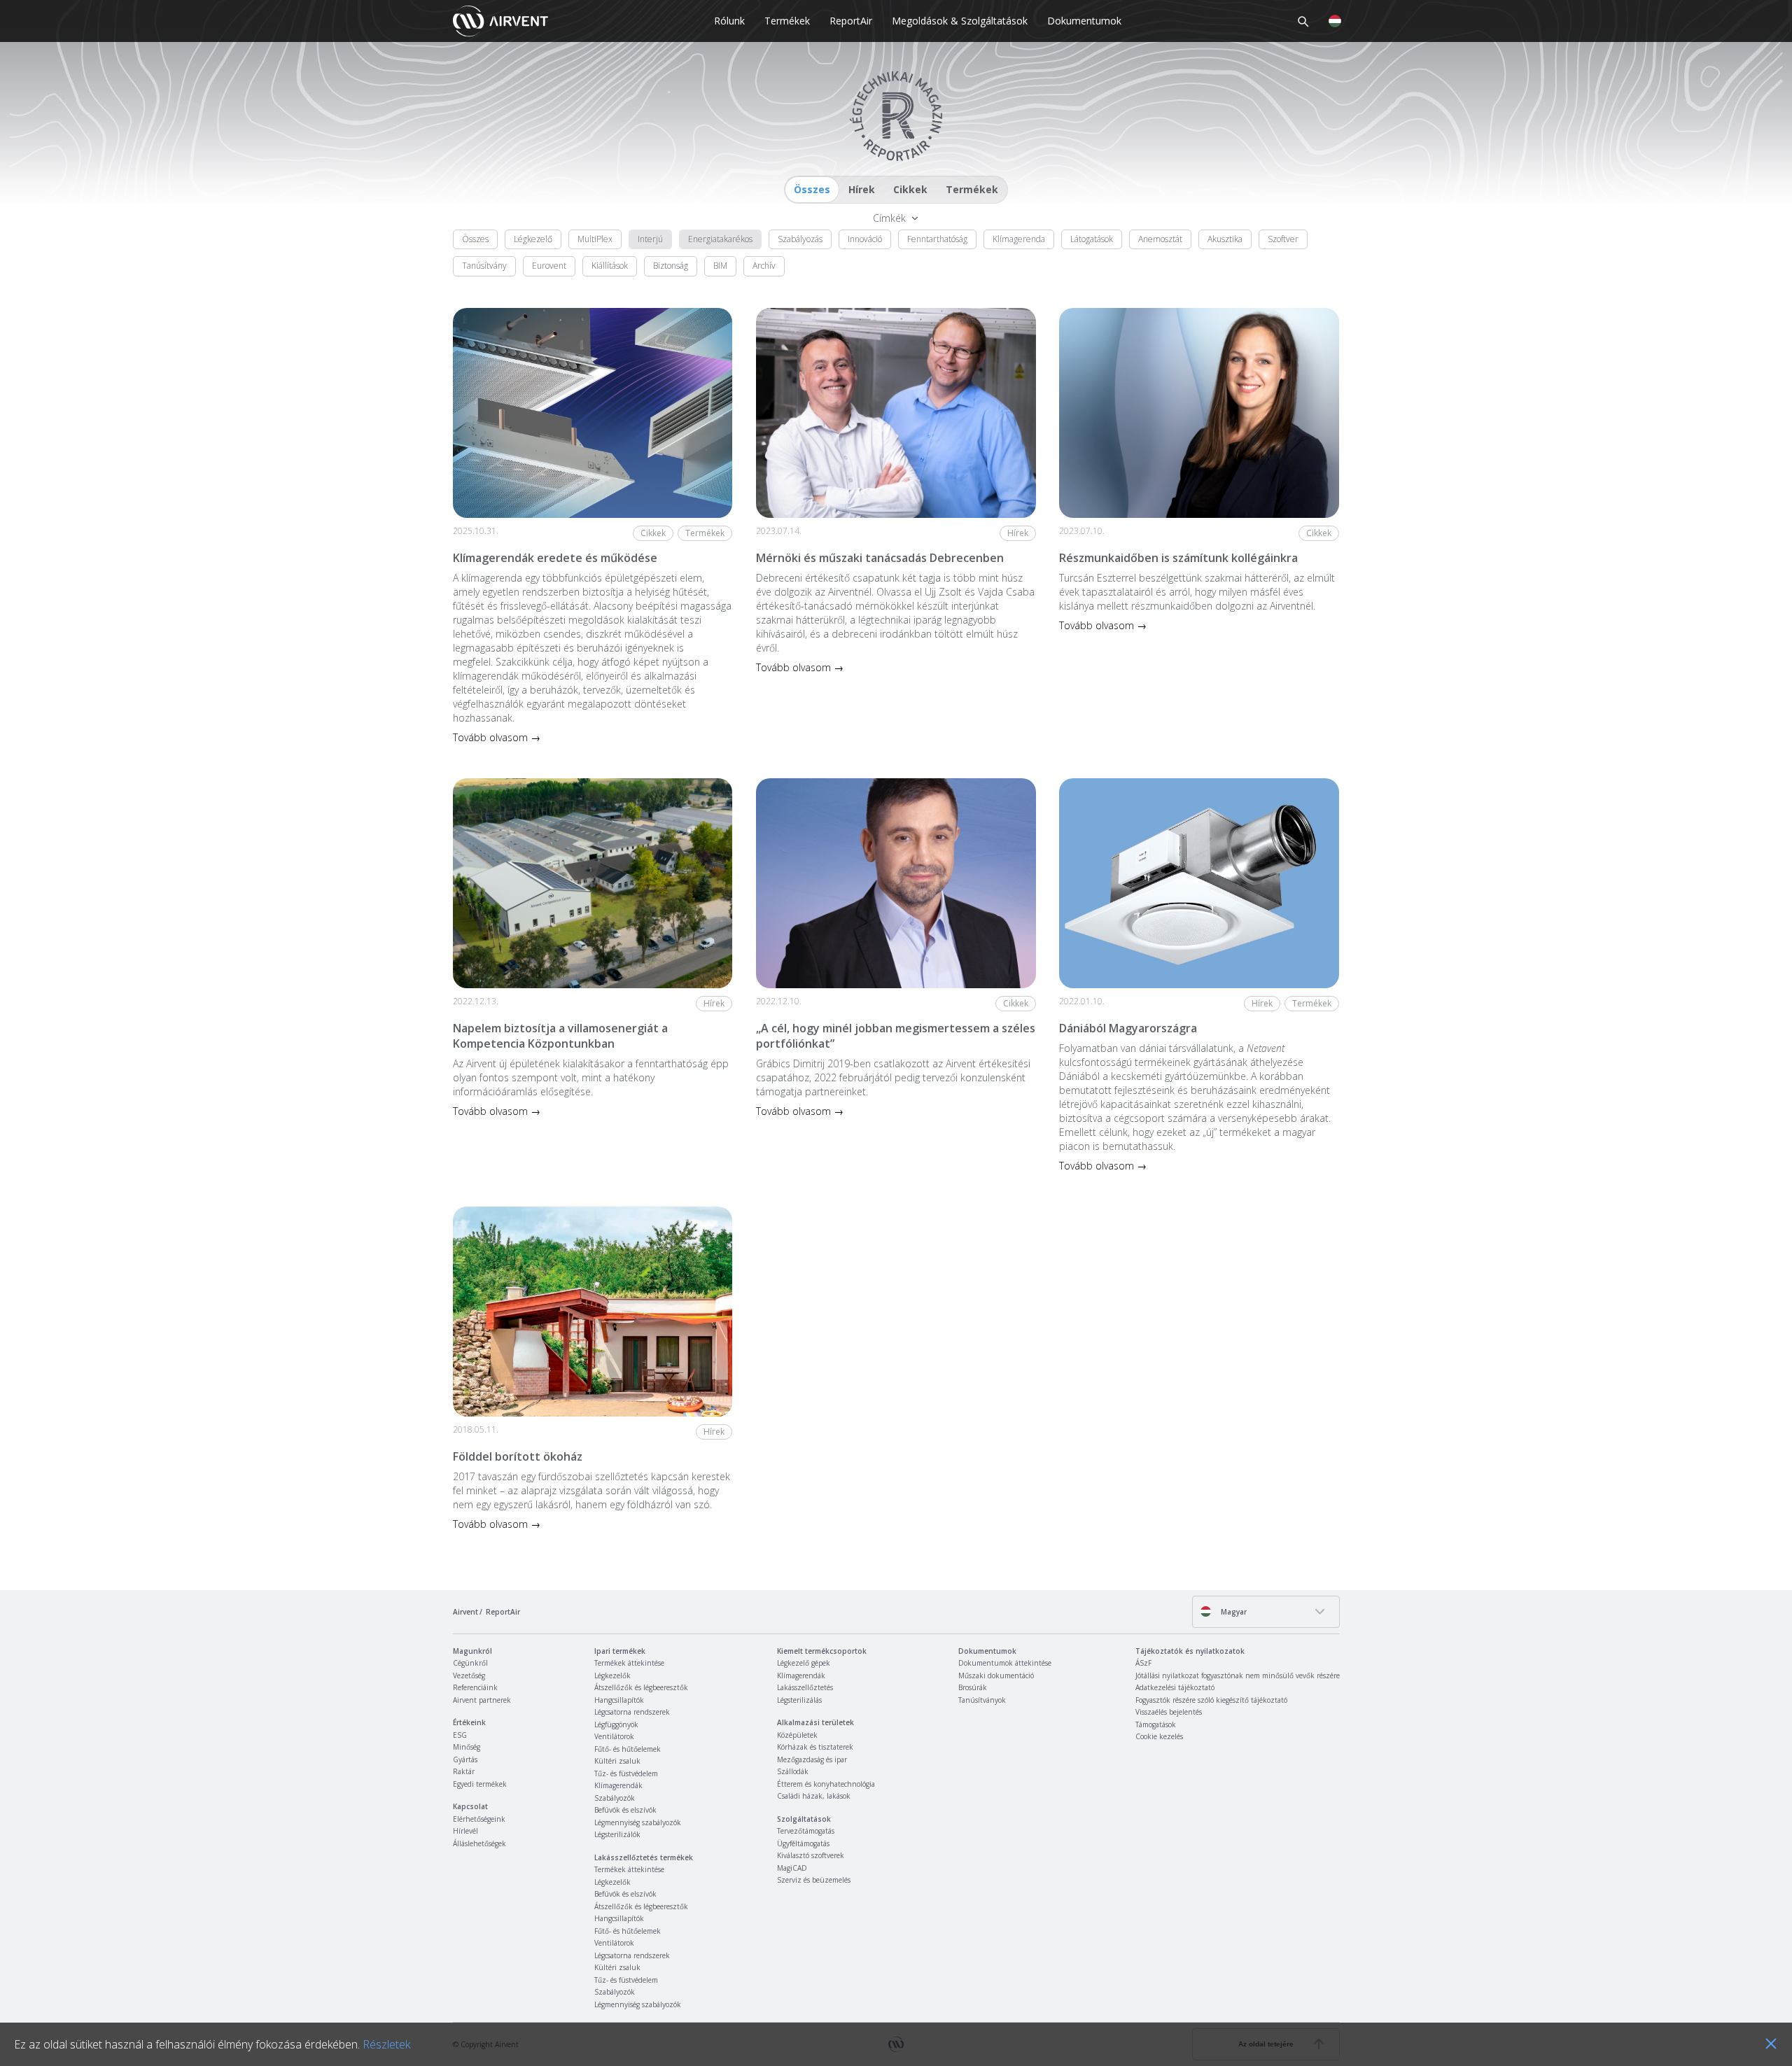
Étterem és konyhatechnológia (826, 1784)
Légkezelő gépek (804, 1663)
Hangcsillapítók (619, 1700)
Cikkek (910, 189)
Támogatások (1156, 1724)
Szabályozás (800, 239)
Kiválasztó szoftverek (811, 1855)
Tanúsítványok (982, 1700)
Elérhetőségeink (479, 1819)
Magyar (1233, 1612)
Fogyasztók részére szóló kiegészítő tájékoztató (1211, 1700)
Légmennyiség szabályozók (638, 1822)
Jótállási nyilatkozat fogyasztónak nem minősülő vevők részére (1238, 1675)
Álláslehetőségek (479, 1843)
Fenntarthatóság (937, 239)
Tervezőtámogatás (806, 1831)
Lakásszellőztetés (805, 1687)
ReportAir (851, 21)
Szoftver (1283, 239)
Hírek (862, 189)
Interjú (650, 239)
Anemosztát (1160, 239)
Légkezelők (612, 1675)
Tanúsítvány (484, 266)
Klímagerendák (618, 1785)
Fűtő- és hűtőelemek (628, 1749)
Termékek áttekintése (629, 1663)
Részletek (386, 2044)
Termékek (787, 21)
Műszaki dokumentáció (996, 1675)
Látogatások (1092, 239)
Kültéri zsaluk (617, 1761)
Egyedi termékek (480, 1784)
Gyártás (465, 1759)
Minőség (467, 1747)
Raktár (464, 1771)
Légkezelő (533, 239)
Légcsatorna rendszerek (632, 1712)
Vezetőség (469, 1675)
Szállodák (793, 1771)
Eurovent (549, 266)
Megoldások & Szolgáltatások (960, 21)
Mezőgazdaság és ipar (812, 1759)
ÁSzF (1143, 1663)
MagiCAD (792, 1868)
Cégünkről (470, 1663)
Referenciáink (475, 1687)
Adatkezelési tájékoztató (1175, 1687)
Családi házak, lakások (814, 1796)
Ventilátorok (614, 1736)
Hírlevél (465, 1831)
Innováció (865, 239)
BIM (720, 266)
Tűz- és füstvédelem (626, 1773)
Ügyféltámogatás (803, 1843)
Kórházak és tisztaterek (815, 1747)
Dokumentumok (1084, 21)
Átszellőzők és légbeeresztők (641, 1687)
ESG (460, 1735)
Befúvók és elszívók (625, 1810)
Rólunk (729, 21)
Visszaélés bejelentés (1169, 1712)
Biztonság (671, 266)
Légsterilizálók (617, 1834)
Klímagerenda (1019, 239)
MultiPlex (595, 239)
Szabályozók (615, 1798)
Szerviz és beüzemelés (814, 1880)
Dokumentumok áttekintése (1005, 1663)
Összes (812, 189)
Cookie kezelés (1159, 1736)
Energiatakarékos (720, 239)
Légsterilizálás (799, 1700)
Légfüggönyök (616, 1724)
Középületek (797, 1735)
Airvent (465, 1612)
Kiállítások (610, 266)
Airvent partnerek (482, 1700)
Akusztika (1225, 239)
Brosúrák (973, 1687)
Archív (764, 266)
